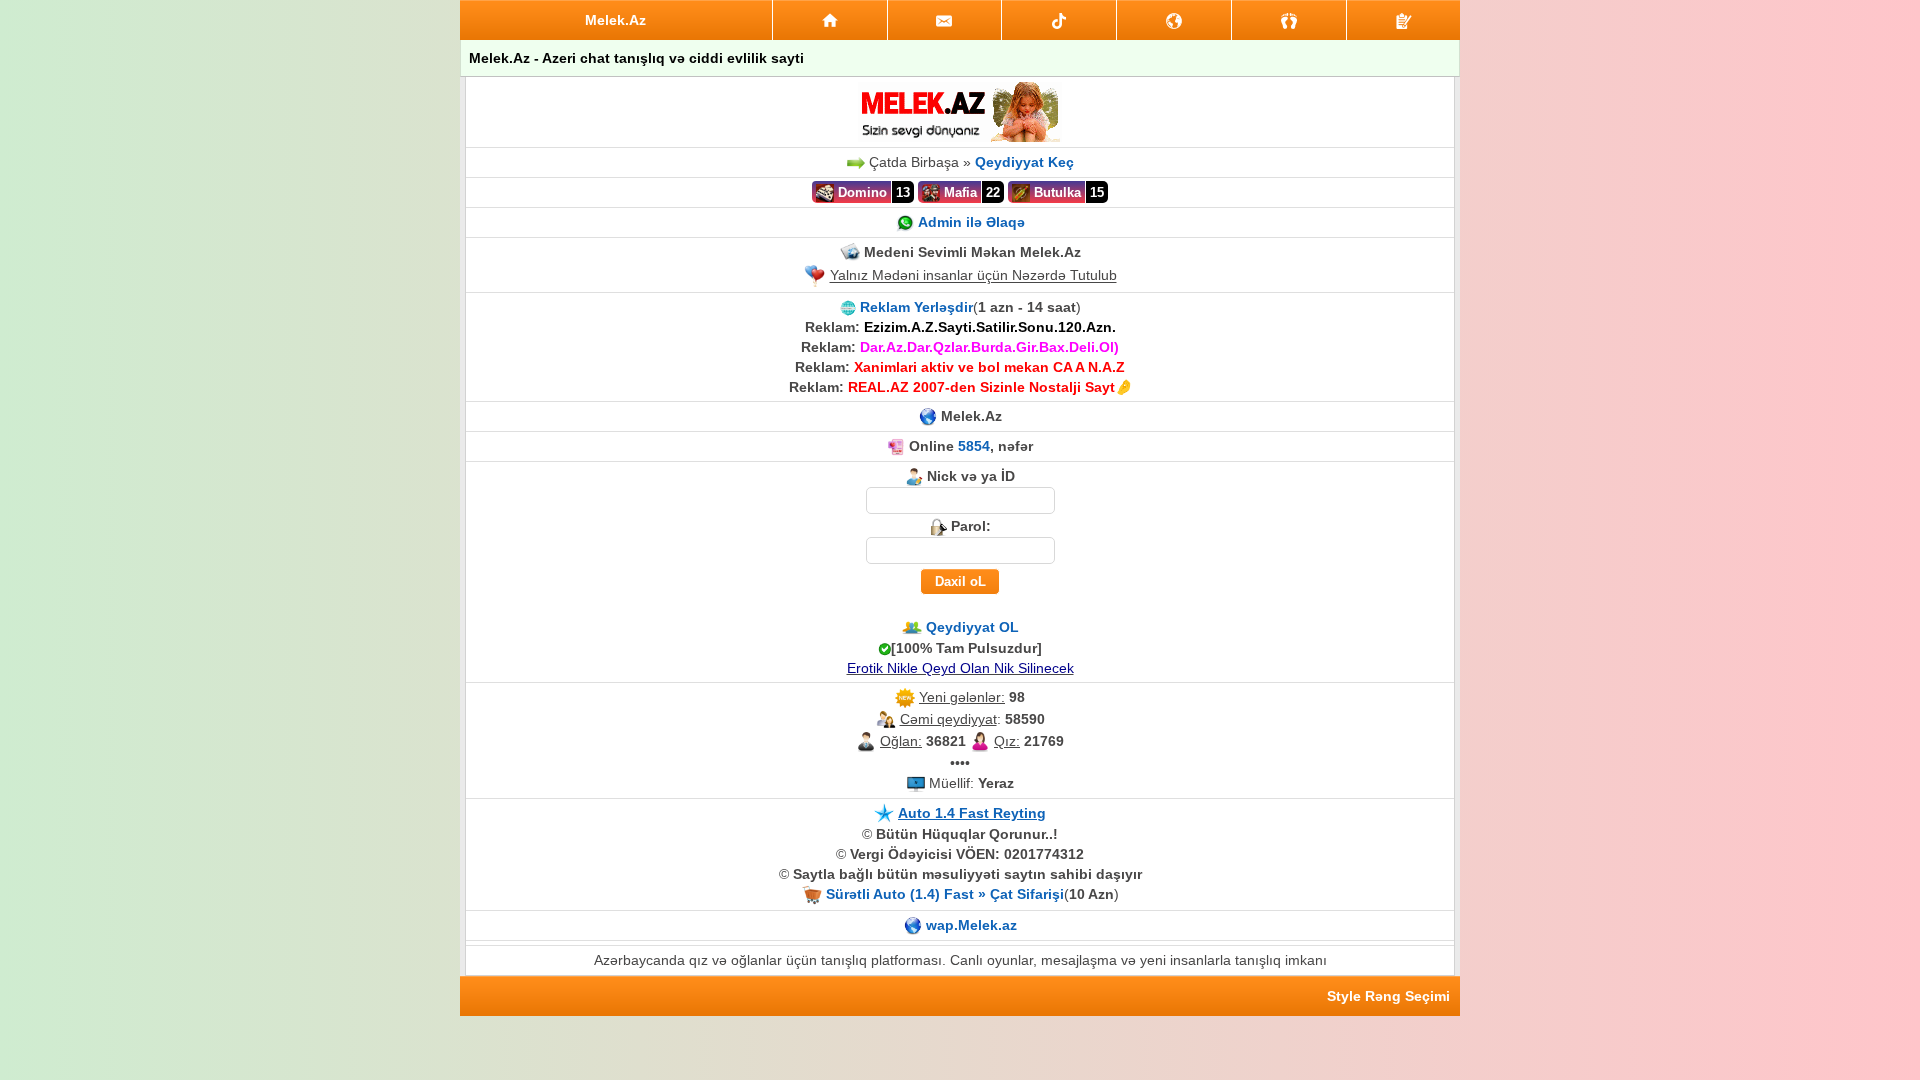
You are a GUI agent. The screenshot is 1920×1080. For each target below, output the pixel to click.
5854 (974, 446)
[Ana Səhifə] (830, 20)
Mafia (958, 192)
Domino (860, 192)
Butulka (1055, 192)
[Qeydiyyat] (1403, 20)
